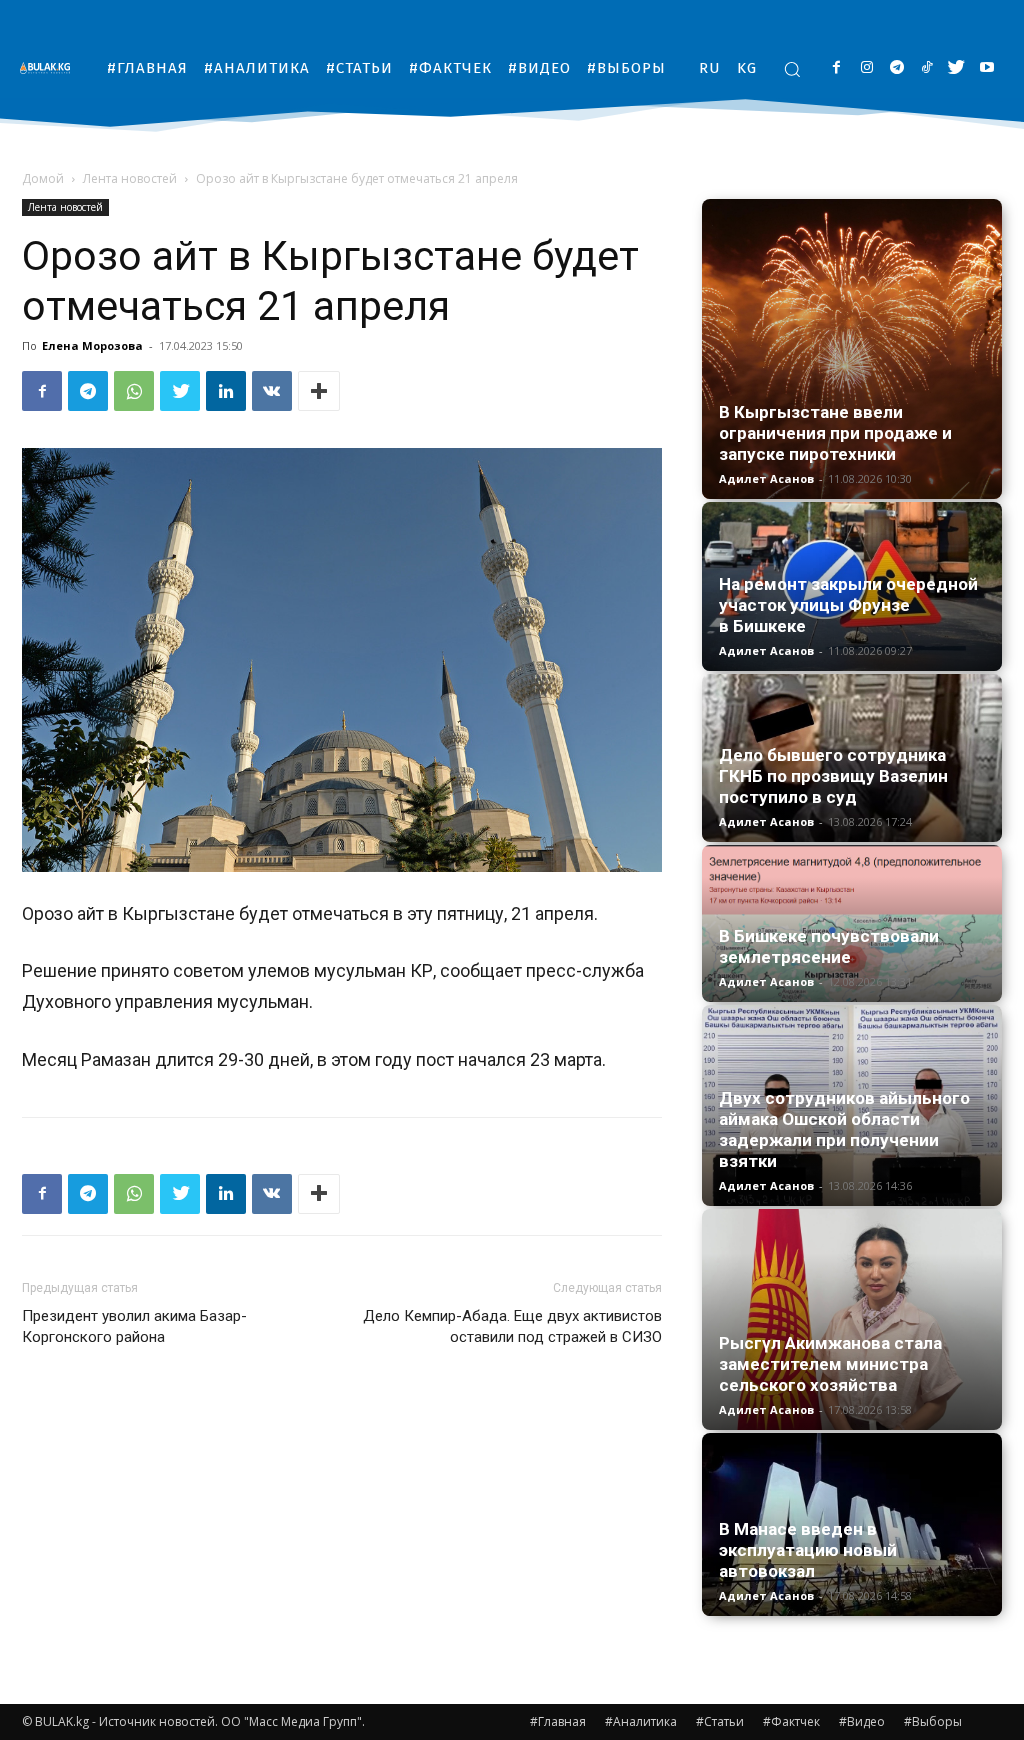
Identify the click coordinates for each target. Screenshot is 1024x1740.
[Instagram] (866, 68)
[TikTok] (926, 68)
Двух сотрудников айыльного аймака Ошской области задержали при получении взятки (844, 1129)
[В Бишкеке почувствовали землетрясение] (852, 923)
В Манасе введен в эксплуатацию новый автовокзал (808, 1550)
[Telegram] (896, 68)
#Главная (558, 1721)
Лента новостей (130, 178)
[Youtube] (986, 68)
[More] (319, 391)
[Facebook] (836, 68)
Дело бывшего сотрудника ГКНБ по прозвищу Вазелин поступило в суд (833, 776)
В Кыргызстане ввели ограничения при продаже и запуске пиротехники (835, 433)
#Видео (862, 1721)
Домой (43, 178)
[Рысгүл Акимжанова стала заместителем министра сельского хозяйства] (852, 1319)
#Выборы (933, 1721)
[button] (792, 69)
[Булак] (50, 67)
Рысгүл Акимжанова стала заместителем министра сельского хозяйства (830, 1364)
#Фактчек (791, 1721)
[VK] (272, 391)
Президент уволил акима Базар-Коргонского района (134, 1326)
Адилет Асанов (766, 478)
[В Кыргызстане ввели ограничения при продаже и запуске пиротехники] (852, 349)
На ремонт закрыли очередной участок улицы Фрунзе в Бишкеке (848, 605)
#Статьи (720, 1721)
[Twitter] (956, 68)
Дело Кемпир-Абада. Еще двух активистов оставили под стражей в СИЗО (512, 1326)
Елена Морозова (92, 345)
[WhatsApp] (134, 391)
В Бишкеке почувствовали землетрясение (829, 946)
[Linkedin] (226, 391)
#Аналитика (641, 1721)
